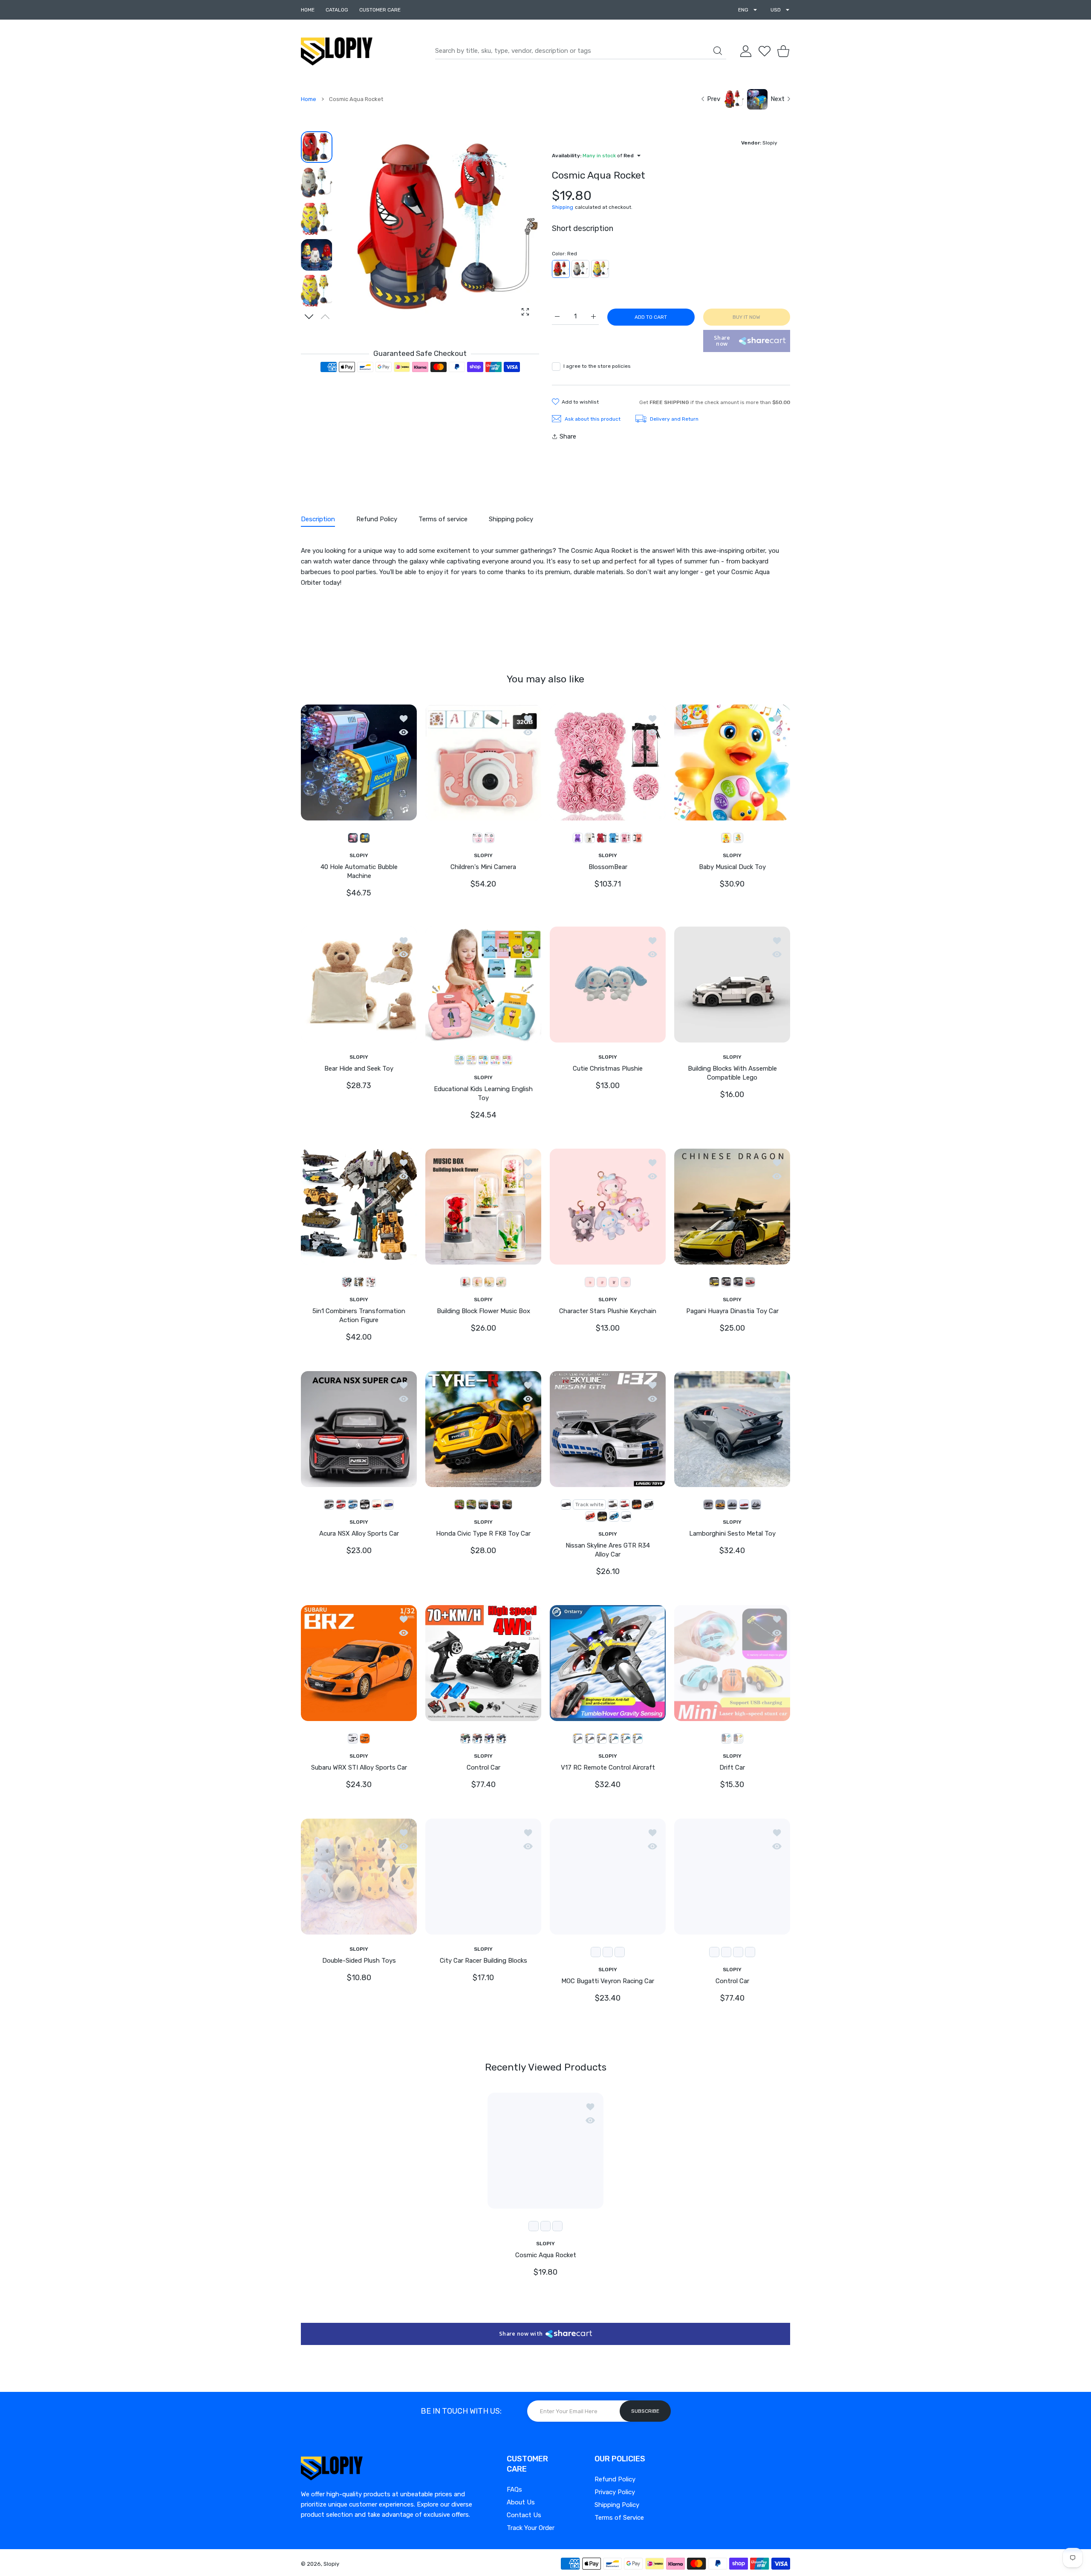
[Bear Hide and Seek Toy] (359, 985)
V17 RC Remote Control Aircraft (608, 1767)
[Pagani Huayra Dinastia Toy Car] (732, 1207)
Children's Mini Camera (483, 867)
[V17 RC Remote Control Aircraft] (608, 1663)
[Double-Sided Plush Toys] (359, 1876)
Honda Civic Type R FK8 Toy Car (483, 1533)
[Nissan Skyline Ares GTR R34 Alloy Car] (608, 1429)
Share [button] (568, 436)
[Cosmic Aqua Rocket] (545, 2150)
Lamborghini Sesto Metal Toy (732, 1533)
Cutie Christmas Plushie (608, 1069)
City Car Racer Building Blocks (483, 1961)
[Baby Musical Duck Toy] (732, 762)
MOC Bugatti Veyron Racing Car (608, 1981)
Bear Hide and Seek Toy (359, 1069)
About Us (521, 2502)
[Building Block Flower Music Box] (483, 1207)
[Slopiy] (337, 51)
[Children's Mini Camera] (483, 762)
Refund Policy (615, 2479)
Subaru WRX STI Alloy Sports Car (359, 1767)
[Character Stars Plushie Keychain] (608, 1207)
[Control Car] (483, 1663)
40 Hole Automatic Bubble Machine (359, 871)
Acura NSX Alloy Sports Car (359, 1533)
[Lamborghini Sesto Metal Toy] (732, 1429)
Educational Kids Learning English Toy (483, 1093)
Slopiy (331, 2564)
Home (309, 99)
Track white (589, 1505)
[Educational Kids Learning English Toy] (483, 985)
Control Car (483, 1767)
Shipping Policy (617, 2505)
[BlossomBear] (608, 762)
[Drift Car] (732, 1663)
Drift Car (732, 1767)
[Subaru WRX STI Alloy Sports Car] (359, 1663)
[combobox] (581, 51)
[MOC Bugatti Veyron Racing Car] (608, 1876)
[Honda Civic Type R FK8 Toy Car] (483, 1429)
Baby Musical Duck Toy (732, 867)
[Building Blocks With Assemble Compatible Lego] (732, 985)
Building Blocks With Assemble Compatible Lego (732, 1073)
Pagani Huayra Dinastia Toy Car (732, 1311)
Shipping (563, 207)
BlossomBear (608, 867)
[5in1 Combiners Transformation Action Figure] (359, 1207)
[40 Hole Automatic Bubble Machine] (359, 762)
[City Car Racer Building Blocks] (483, 1876)
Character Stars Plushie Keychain (608, 1311)
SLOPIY (359, 855)
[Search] (718, 51)
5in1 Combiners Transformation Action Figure (359, 1316)
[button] (309, 317)
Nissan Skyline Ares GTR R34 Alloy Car (608, 1550)
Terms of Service (619, 2518)
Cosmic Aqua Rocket (546, 2255)
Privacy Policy (615, 2492)
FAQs (514, 2489)
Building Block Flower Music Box (483, 1311)
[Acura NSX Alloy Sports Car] (359, 1429)
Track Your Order (531, 2528)
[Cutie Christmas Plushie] (608, 985)
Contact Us (524, 2515)
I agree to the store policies (597, 366)
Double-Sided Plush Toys (359, 1961)
